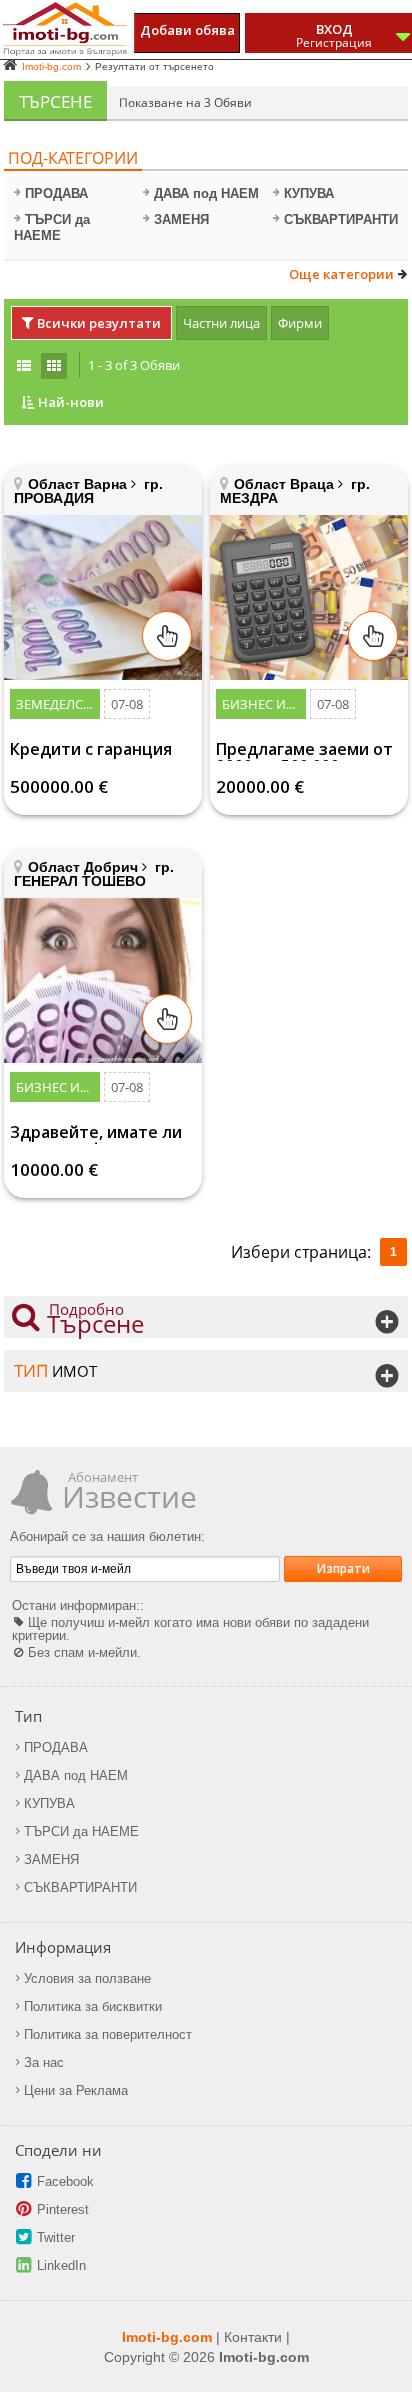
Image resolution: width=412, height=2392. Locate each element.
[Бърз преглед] (167, 636)
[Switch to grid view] (54, 366)
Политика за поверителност (108, 2034)
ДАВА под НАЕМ (206, 193)
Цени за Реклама (76, 2090)
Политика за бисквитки (93, 2006)
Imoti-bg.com (167, 2337)
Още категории (341, 274)
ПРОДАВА (56, 193)
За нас (44, 2062)
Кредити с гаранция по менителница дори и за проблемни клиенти (100, 751)
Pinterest (63, 2209)
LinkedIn (61, 2265)
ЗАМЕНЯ (181, 219)
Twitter (56, 2237)
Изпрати (343, 1568)
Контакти (253, 2337)
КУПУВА (309, 193)
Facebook (65, 2181)
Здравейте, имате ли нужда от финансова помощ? (96, 1134)
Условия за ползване (87, 1978)
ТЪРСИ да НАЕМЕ (52, 227)
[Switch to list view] (24, 366)
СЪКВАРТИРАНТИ (341, 219)
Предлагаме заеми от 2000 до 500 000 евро (304, 751)
